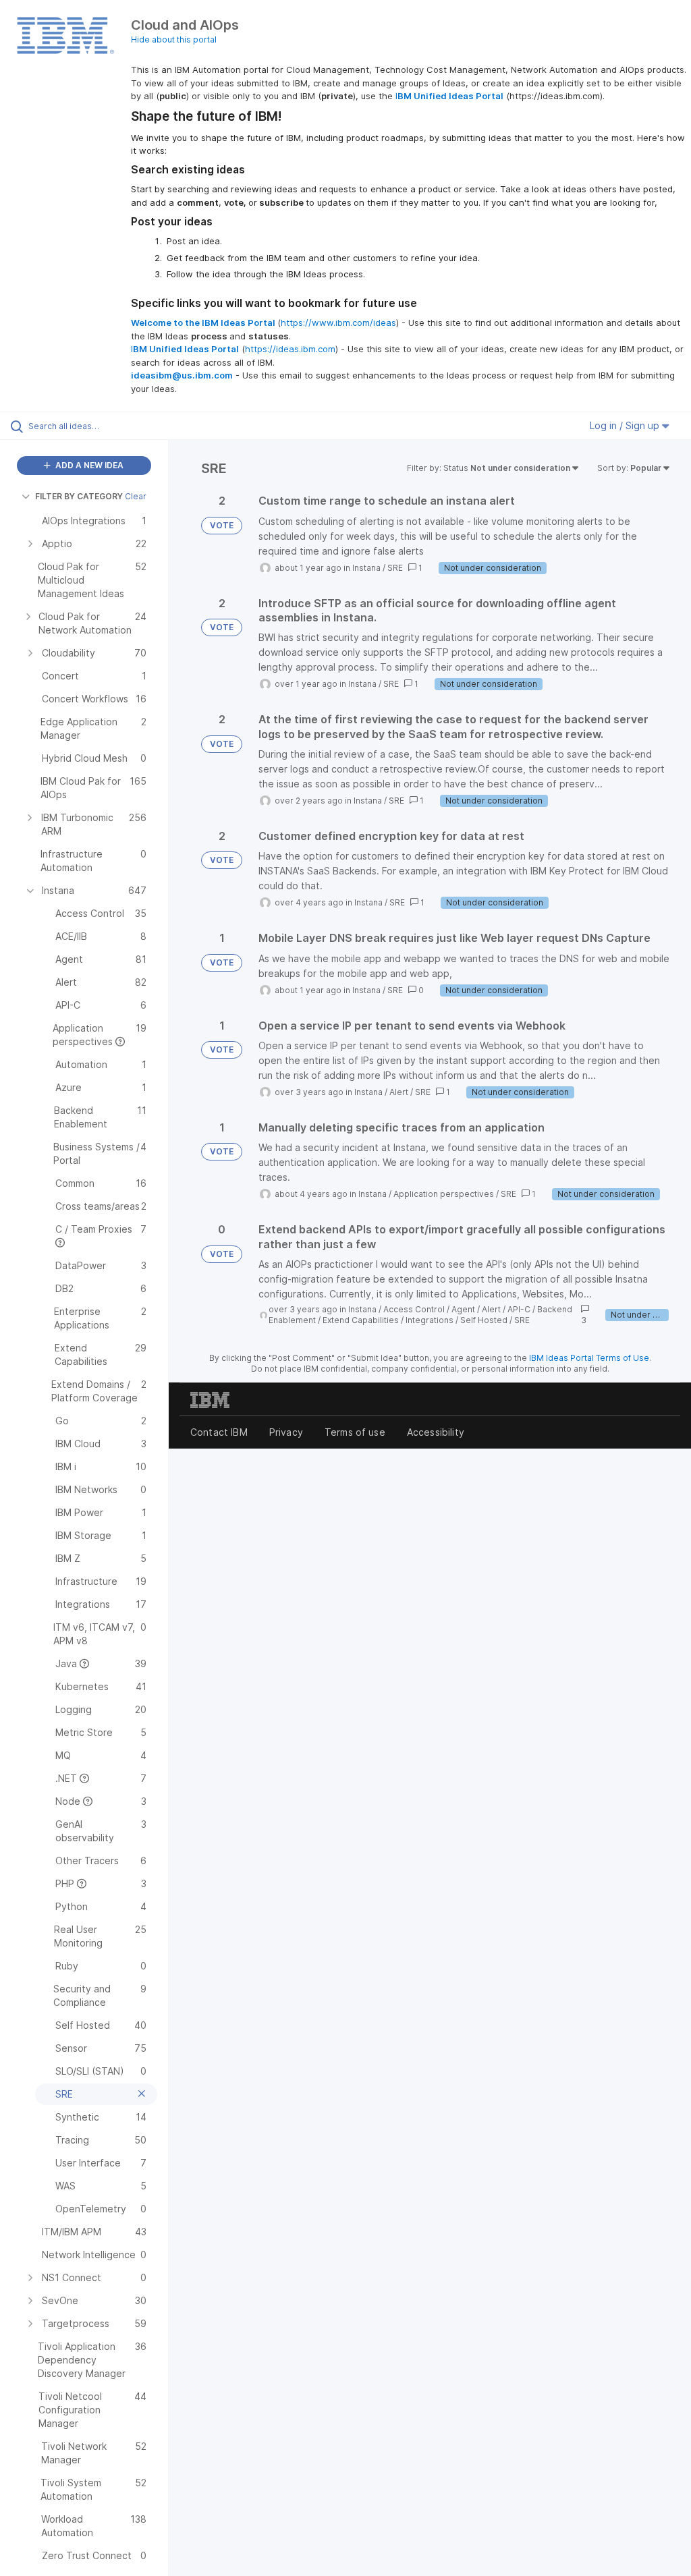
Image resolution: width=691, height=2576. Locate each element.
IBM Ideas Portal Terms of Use (589, 1358)
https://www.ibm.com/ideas (338, 323)
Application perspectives (444, 1194)
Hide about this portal (174, 39)
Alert (399, 1092)
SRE (395, 568)
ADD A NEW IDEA (88, 465)
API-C (519, 1309)
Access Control (414, 1309)
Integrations (430, 1320)
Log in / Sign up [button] (626, 425)
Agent (463, 1309)
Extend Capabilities (361, 1320)
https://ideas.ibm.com (290, 349)
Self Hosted (484, 1320)
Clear (136, 496)
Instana (366, 568)
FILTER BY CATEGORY (79, 496)
